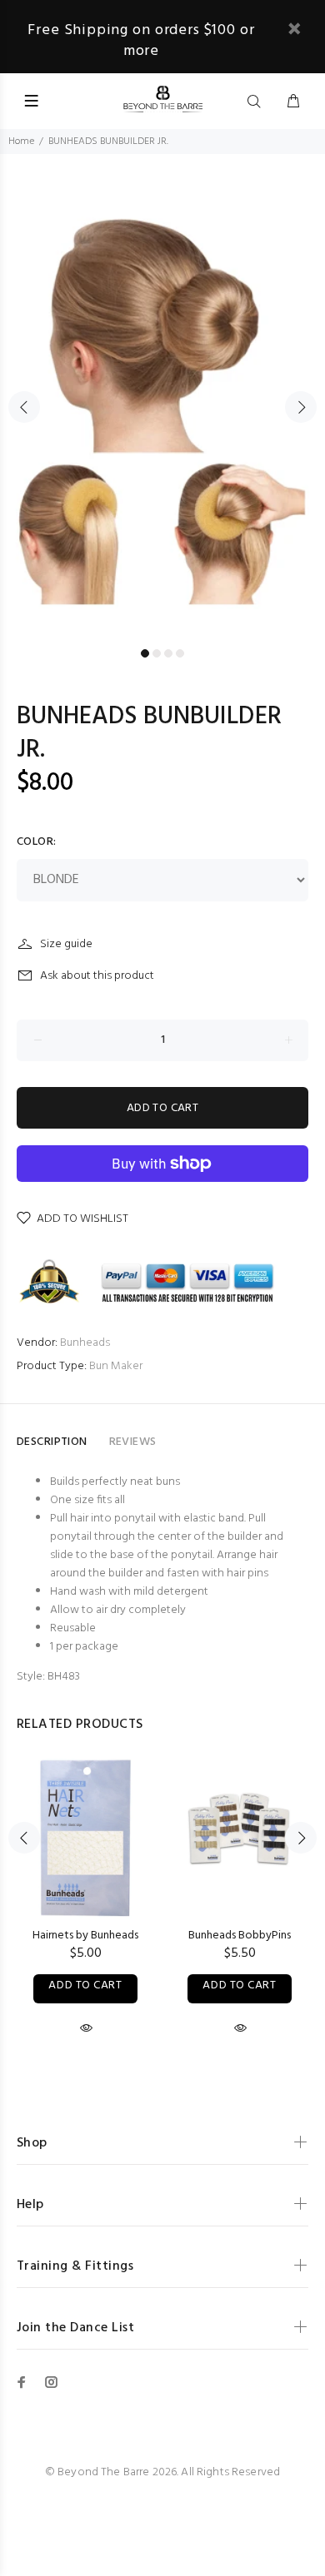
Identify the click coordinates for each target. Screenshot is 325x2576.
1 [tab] (145, 653)
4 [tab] (180, 653)
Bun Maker (116, 1366)
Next (301, 407)
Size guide (66, 944)
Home (21, 141)
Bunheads (85, 1343)
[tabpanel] (162, 397)
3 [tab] (168, 653)
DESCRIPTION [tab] (52, 1442)
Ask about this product (97, 976)
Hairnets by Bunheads (85, 1936)
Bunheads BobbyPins (240, 1936)
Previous (24, 407)
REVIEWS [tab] (133, 1442)
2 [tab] (157, 653)
